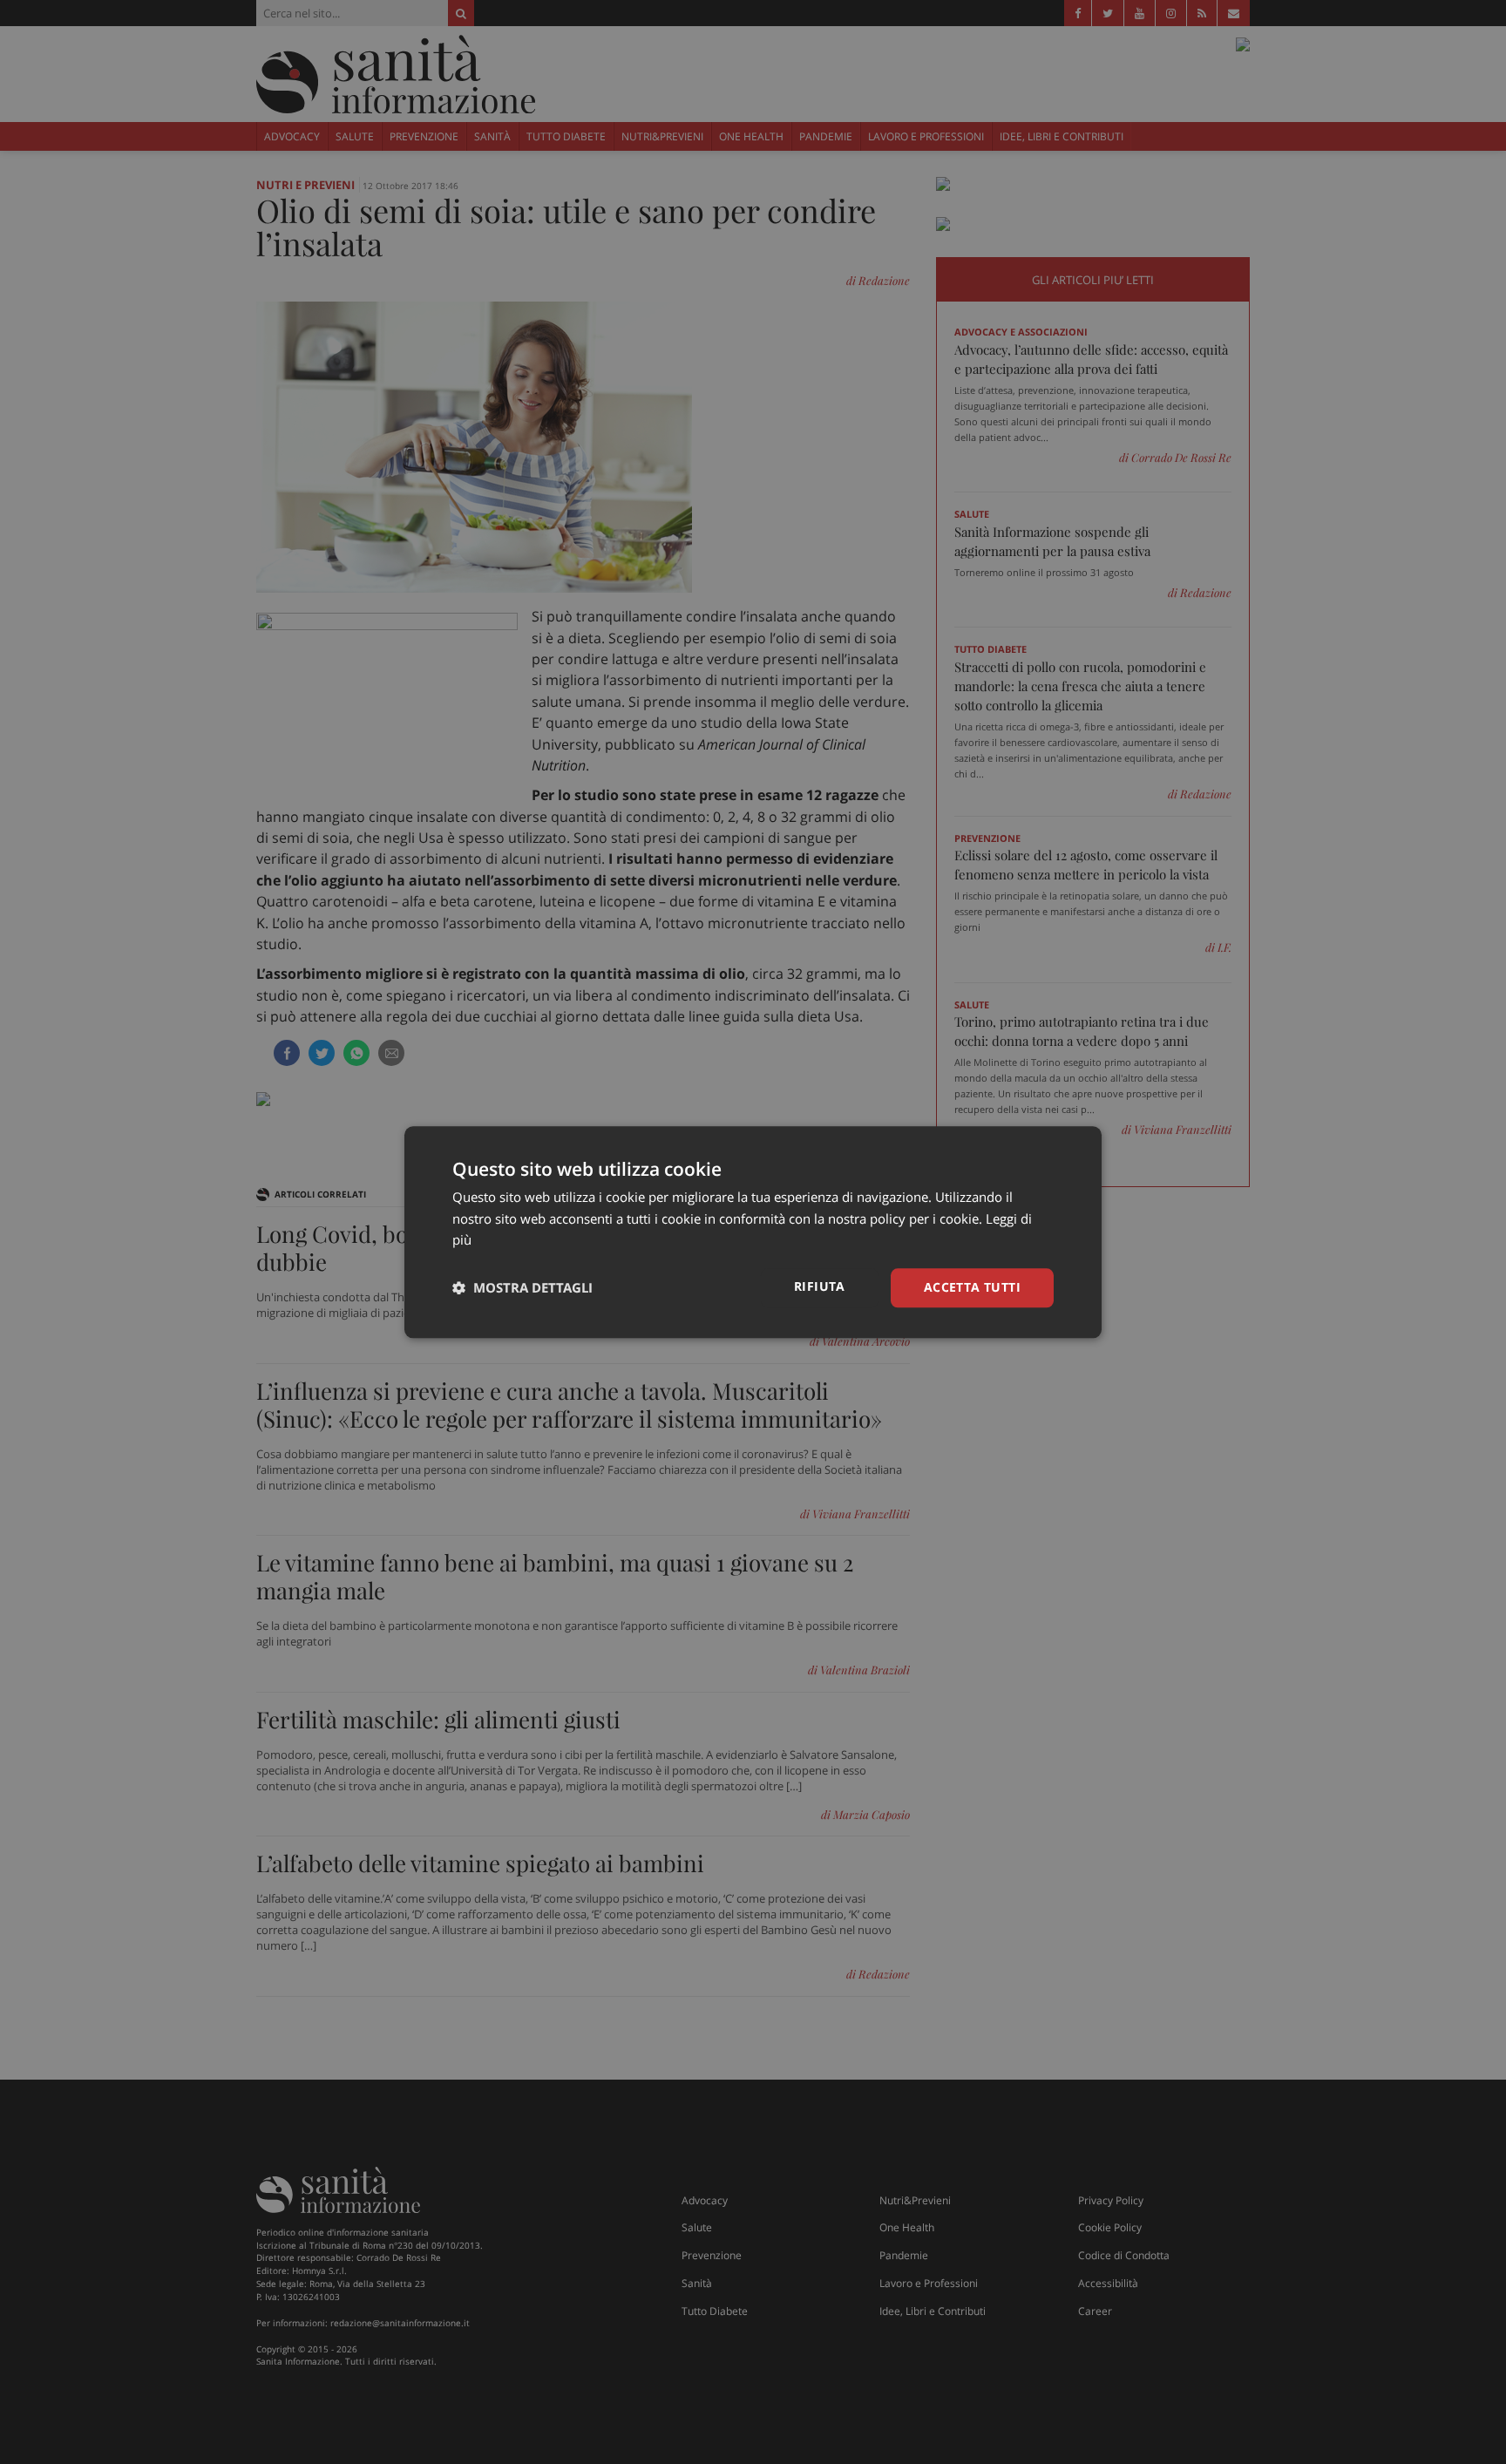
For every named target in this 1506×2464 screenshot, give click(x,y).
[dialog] (753, 1232)
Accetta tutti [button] (972, 1287)
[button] (522, 1288)
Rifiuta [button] (820, 1286)
